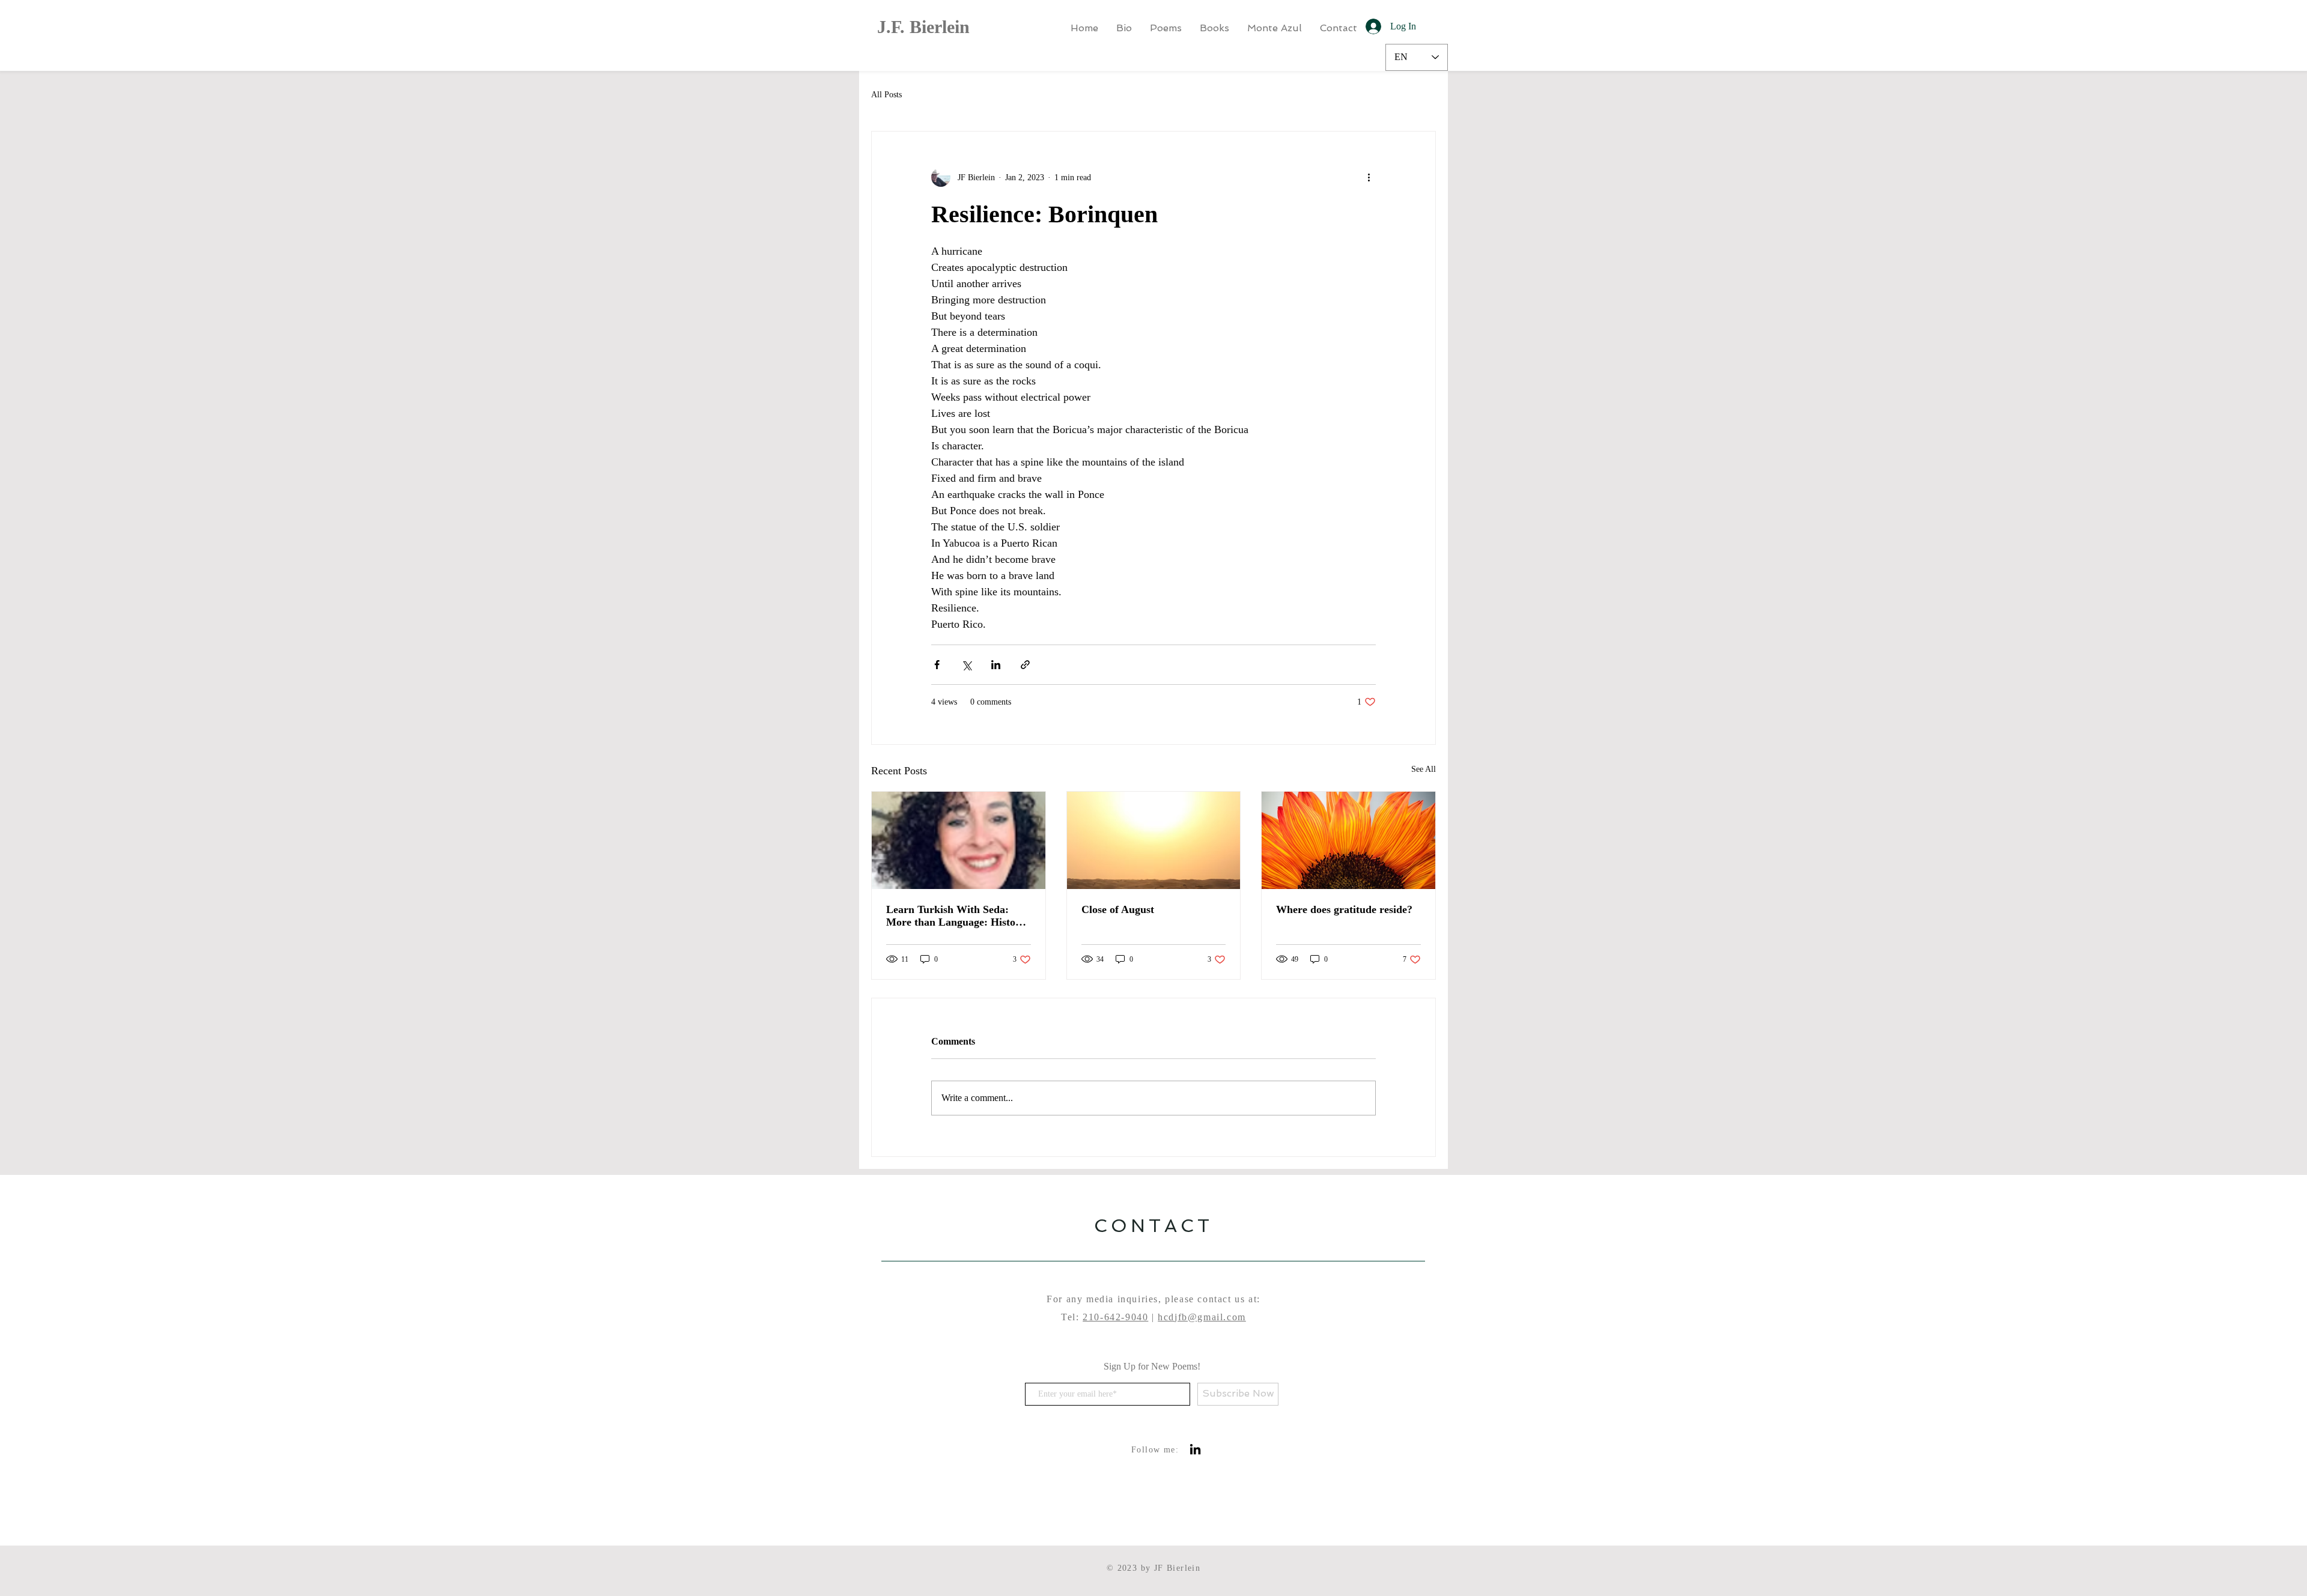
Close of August (1118, 909)
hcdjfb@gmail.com (1202, 1317)
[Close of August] (1154, 840)
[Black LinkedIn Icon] (1195, 1449)
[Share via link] (1025, 665)
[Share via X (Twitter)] (966, 665)
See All (1424, 769)
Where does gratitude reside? (1344, 909)
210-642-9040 (1115, 1317)
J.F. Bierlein (923, 27)
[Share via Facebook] (937, 665)
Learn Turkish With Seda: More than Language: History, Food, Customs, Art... (957, 916)
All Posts (886, 95)
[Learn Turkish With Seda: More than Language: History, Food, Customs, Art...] (959, 840)
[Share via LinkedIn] (996, 665)
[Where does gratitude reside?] (1348, 840)
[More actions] (1369, 177)
